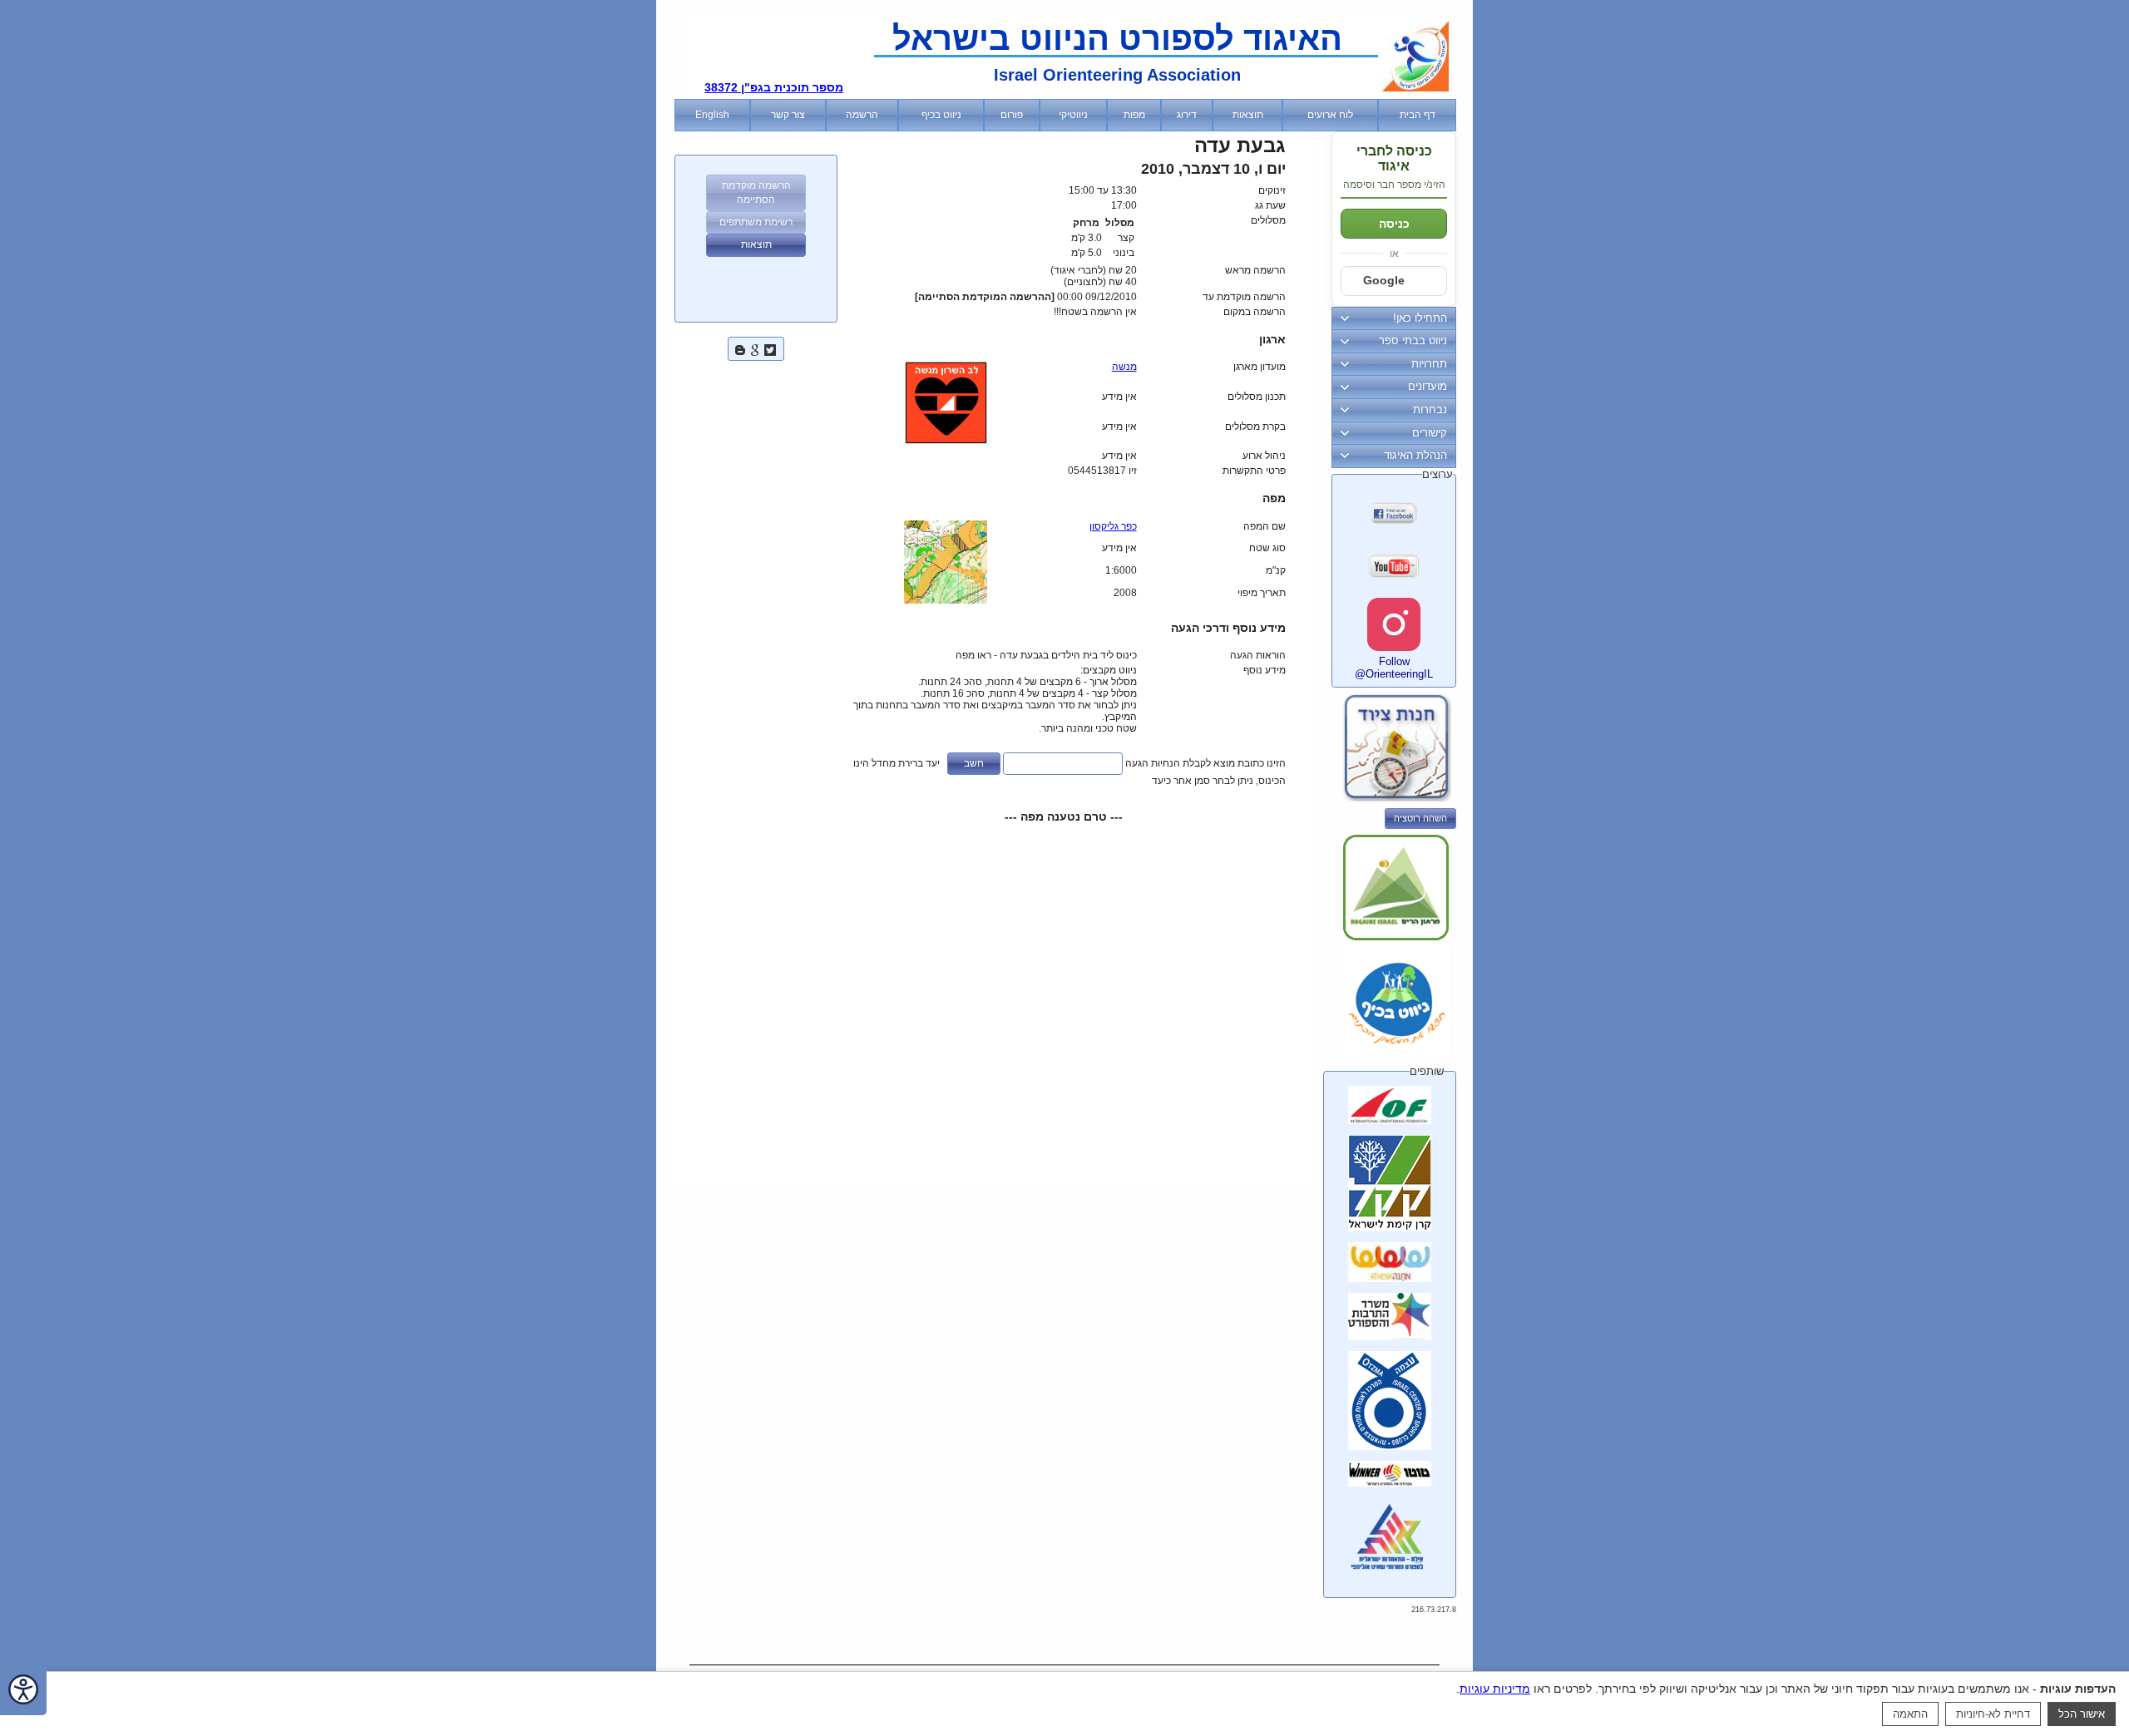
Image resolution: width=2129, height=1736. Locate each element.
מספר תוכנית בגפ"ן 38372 (774, 87)
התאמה (1910, 1714)
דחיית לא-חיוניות (1993, 1714)
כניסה (1394, 224)
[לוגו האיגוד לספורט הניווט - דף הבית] (1415, 88)
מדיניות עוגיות (1495, 1689)
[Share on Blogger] (740, 348)
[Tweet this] (770, 348)
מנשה (1124, 367)
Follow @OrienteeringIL (1394, 668)
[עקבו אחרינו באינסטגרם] (1394, 624)
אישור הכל (2082, 1714)
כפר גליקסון (1113, 526)
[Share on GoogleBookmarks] (755, 348)
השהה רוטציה (1420, 818)
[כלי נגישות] (23, 1691)
